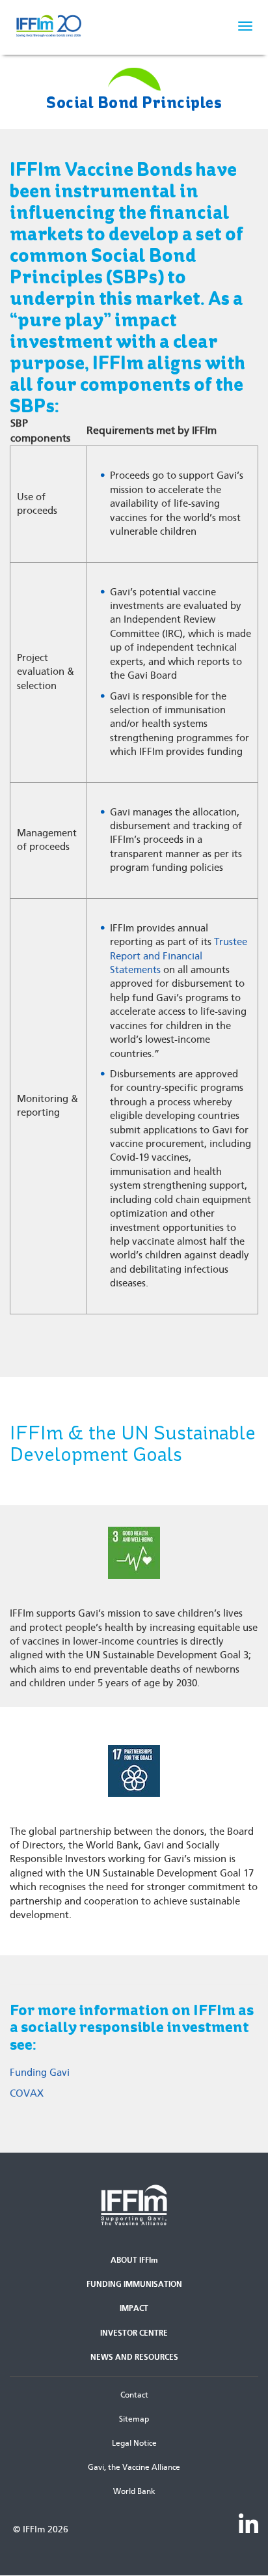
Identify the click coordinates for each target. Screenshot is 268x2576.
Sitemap (134, 2419)
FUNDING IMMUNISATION (134, 2284)
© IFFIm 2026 (41, 2529)
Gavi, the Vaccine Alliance (134, 2467)
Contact (134, 2395)
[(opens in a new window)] (248, 2523)
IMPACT (134, 2308)
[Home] (72, 26)
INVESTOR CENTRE (134, 2333)
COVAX (27, 2093)
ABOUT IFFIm (134, 2260)
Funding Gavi (40, 2073)
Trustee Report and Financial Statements (179, 956)
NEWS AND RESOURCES (134, 2357)
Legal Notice (134, 2443)
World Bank (134, 2491)
